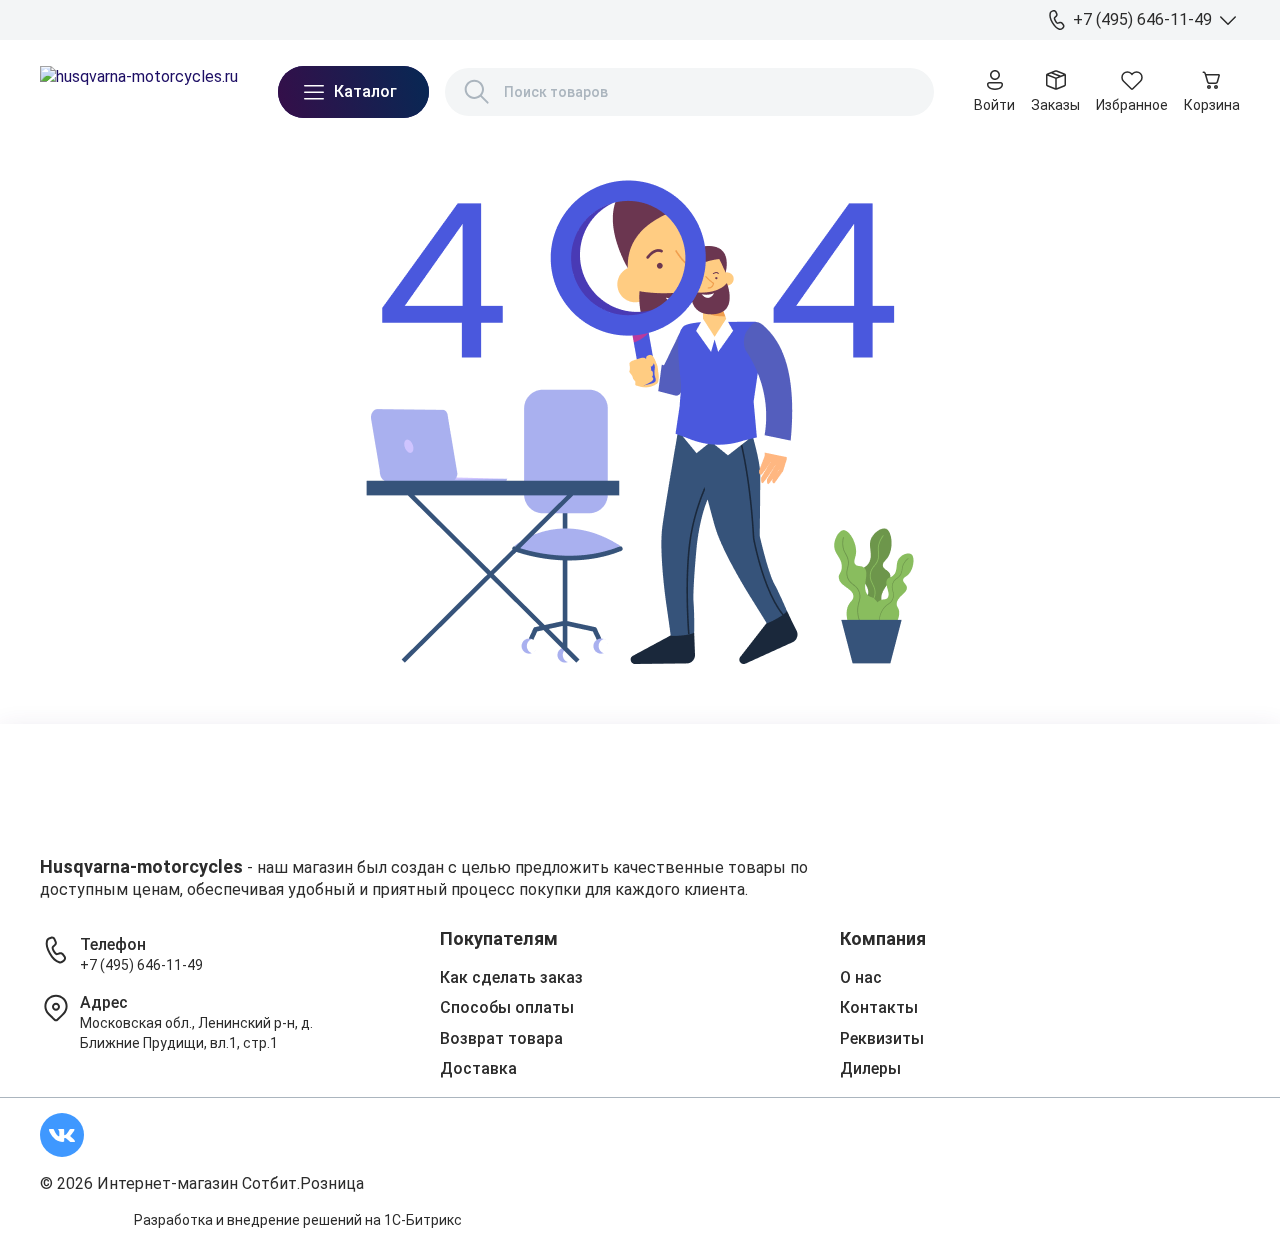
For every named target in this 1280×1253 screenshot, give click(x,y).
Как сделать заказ (511, 977)
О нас (58, 19)
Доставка (126, 19)
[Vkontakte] (62, 1135)
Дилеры (351, 19)
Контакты (275, 19)
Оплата (201, 19)
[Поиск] (477, 92)
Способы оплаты (507, 1007)
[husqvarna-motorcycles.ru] (139, 92)
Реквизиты (882, 1038)
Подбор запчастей (455, 19)
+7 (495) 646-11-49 (141, 965)
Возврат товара (501, 1038)
